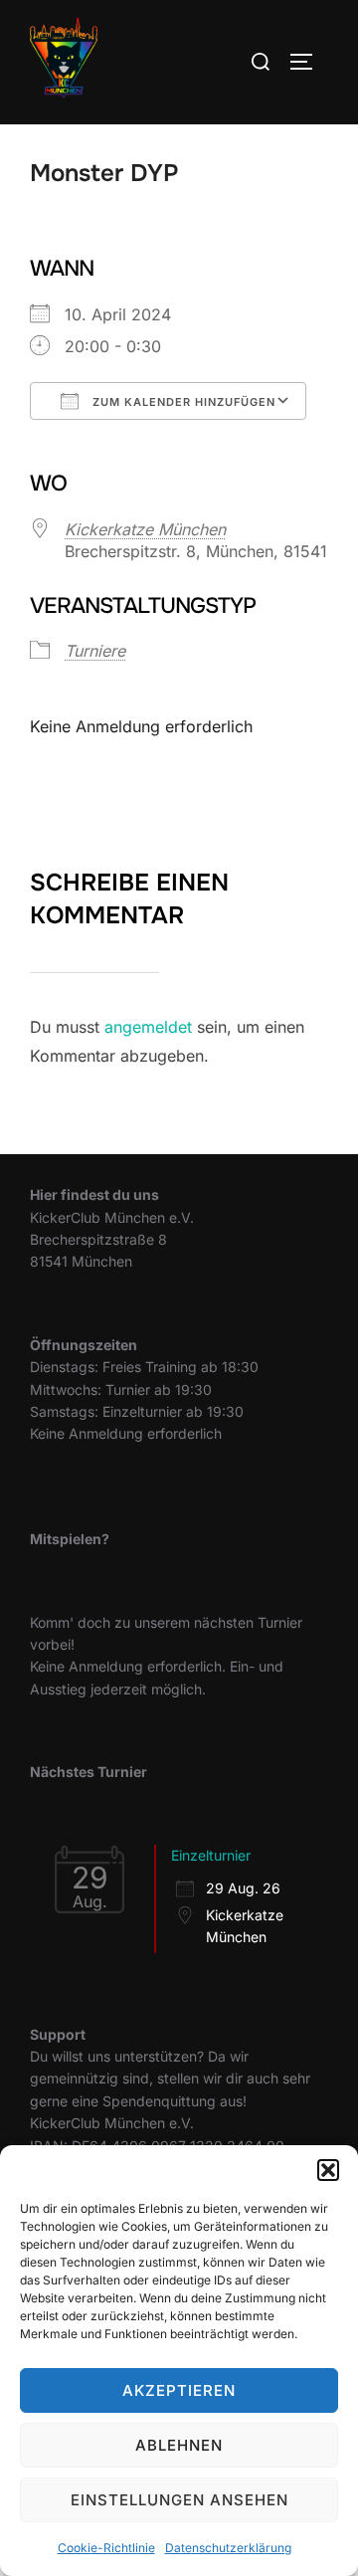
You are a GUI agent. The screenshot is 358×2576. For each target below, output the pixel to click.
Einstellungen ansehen (179, 2500)
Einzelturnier (211, 1855)
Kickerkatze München (145, 529)
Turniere (95, 651)
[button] (328, 2170)
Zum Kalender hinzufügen (182, 402)
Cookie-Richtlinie (106, 2548)
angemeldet (148, 1027)
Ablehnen (179, 2445)
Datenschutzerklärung (228, 2548)
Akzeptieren (179, 2390)
